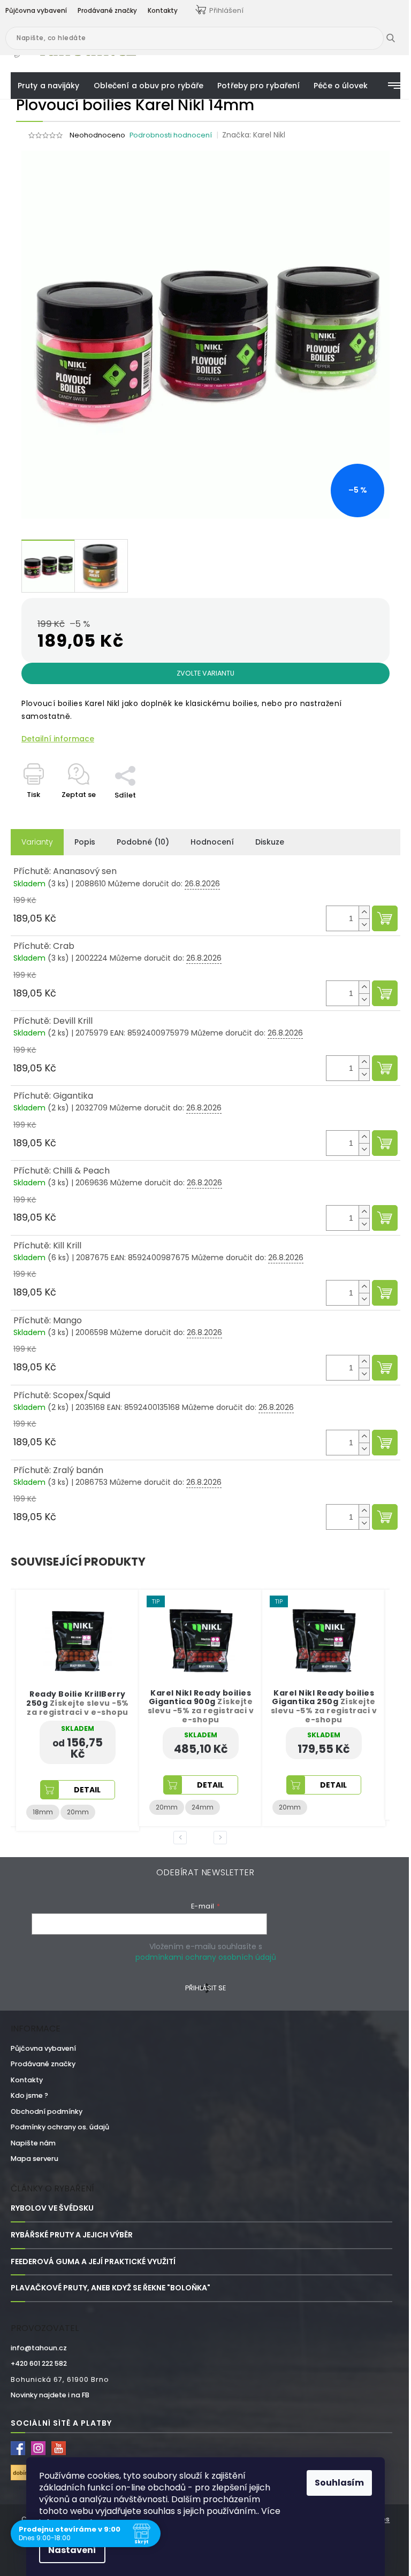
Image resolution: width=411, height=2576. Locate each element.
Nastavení (72, 2550)
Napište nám (33, 2143)
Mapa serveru (35, 2159)
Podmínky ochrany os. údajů (60, 2127)
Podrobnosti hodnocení (171, 135)
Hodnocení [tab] (212, 842)
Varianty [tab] (37, 842)
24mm (79, 1807)
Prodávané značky (43, 2064)
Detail (87, 1785)
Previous (182, 1837)
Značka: (254, 135)
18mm (289, 1801)
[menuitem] (49, 86)
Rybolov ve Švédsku (52, 2208)
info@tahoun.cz (39, 2348)
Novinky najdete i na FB (50, 2395)
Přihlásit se (205, 1988)
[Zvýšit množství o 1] (364, 912)
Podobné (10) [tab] (143, 842)
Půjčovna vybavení (43, 2048)
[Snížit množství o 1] (364, 925)
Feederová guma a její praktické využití (93, 2262)
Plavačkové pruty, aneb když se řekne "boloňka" (111, 2288)
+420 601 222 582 (39, 2363)
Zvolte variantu (205, 673)
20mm (44, 1807)
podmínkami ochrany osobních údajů (206, 1957)
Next (222, 1837)
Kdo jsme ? (29, 2095)
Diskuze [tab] (270, 842)
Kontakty (27, 2080)
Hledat (399, 38)
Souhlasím (339, 2483)
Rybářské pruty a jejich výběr (72, 2235)
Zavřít (131, 760)
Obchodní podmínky (47, 2111)
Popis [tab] (85, 842)
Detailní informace (58, 739)
